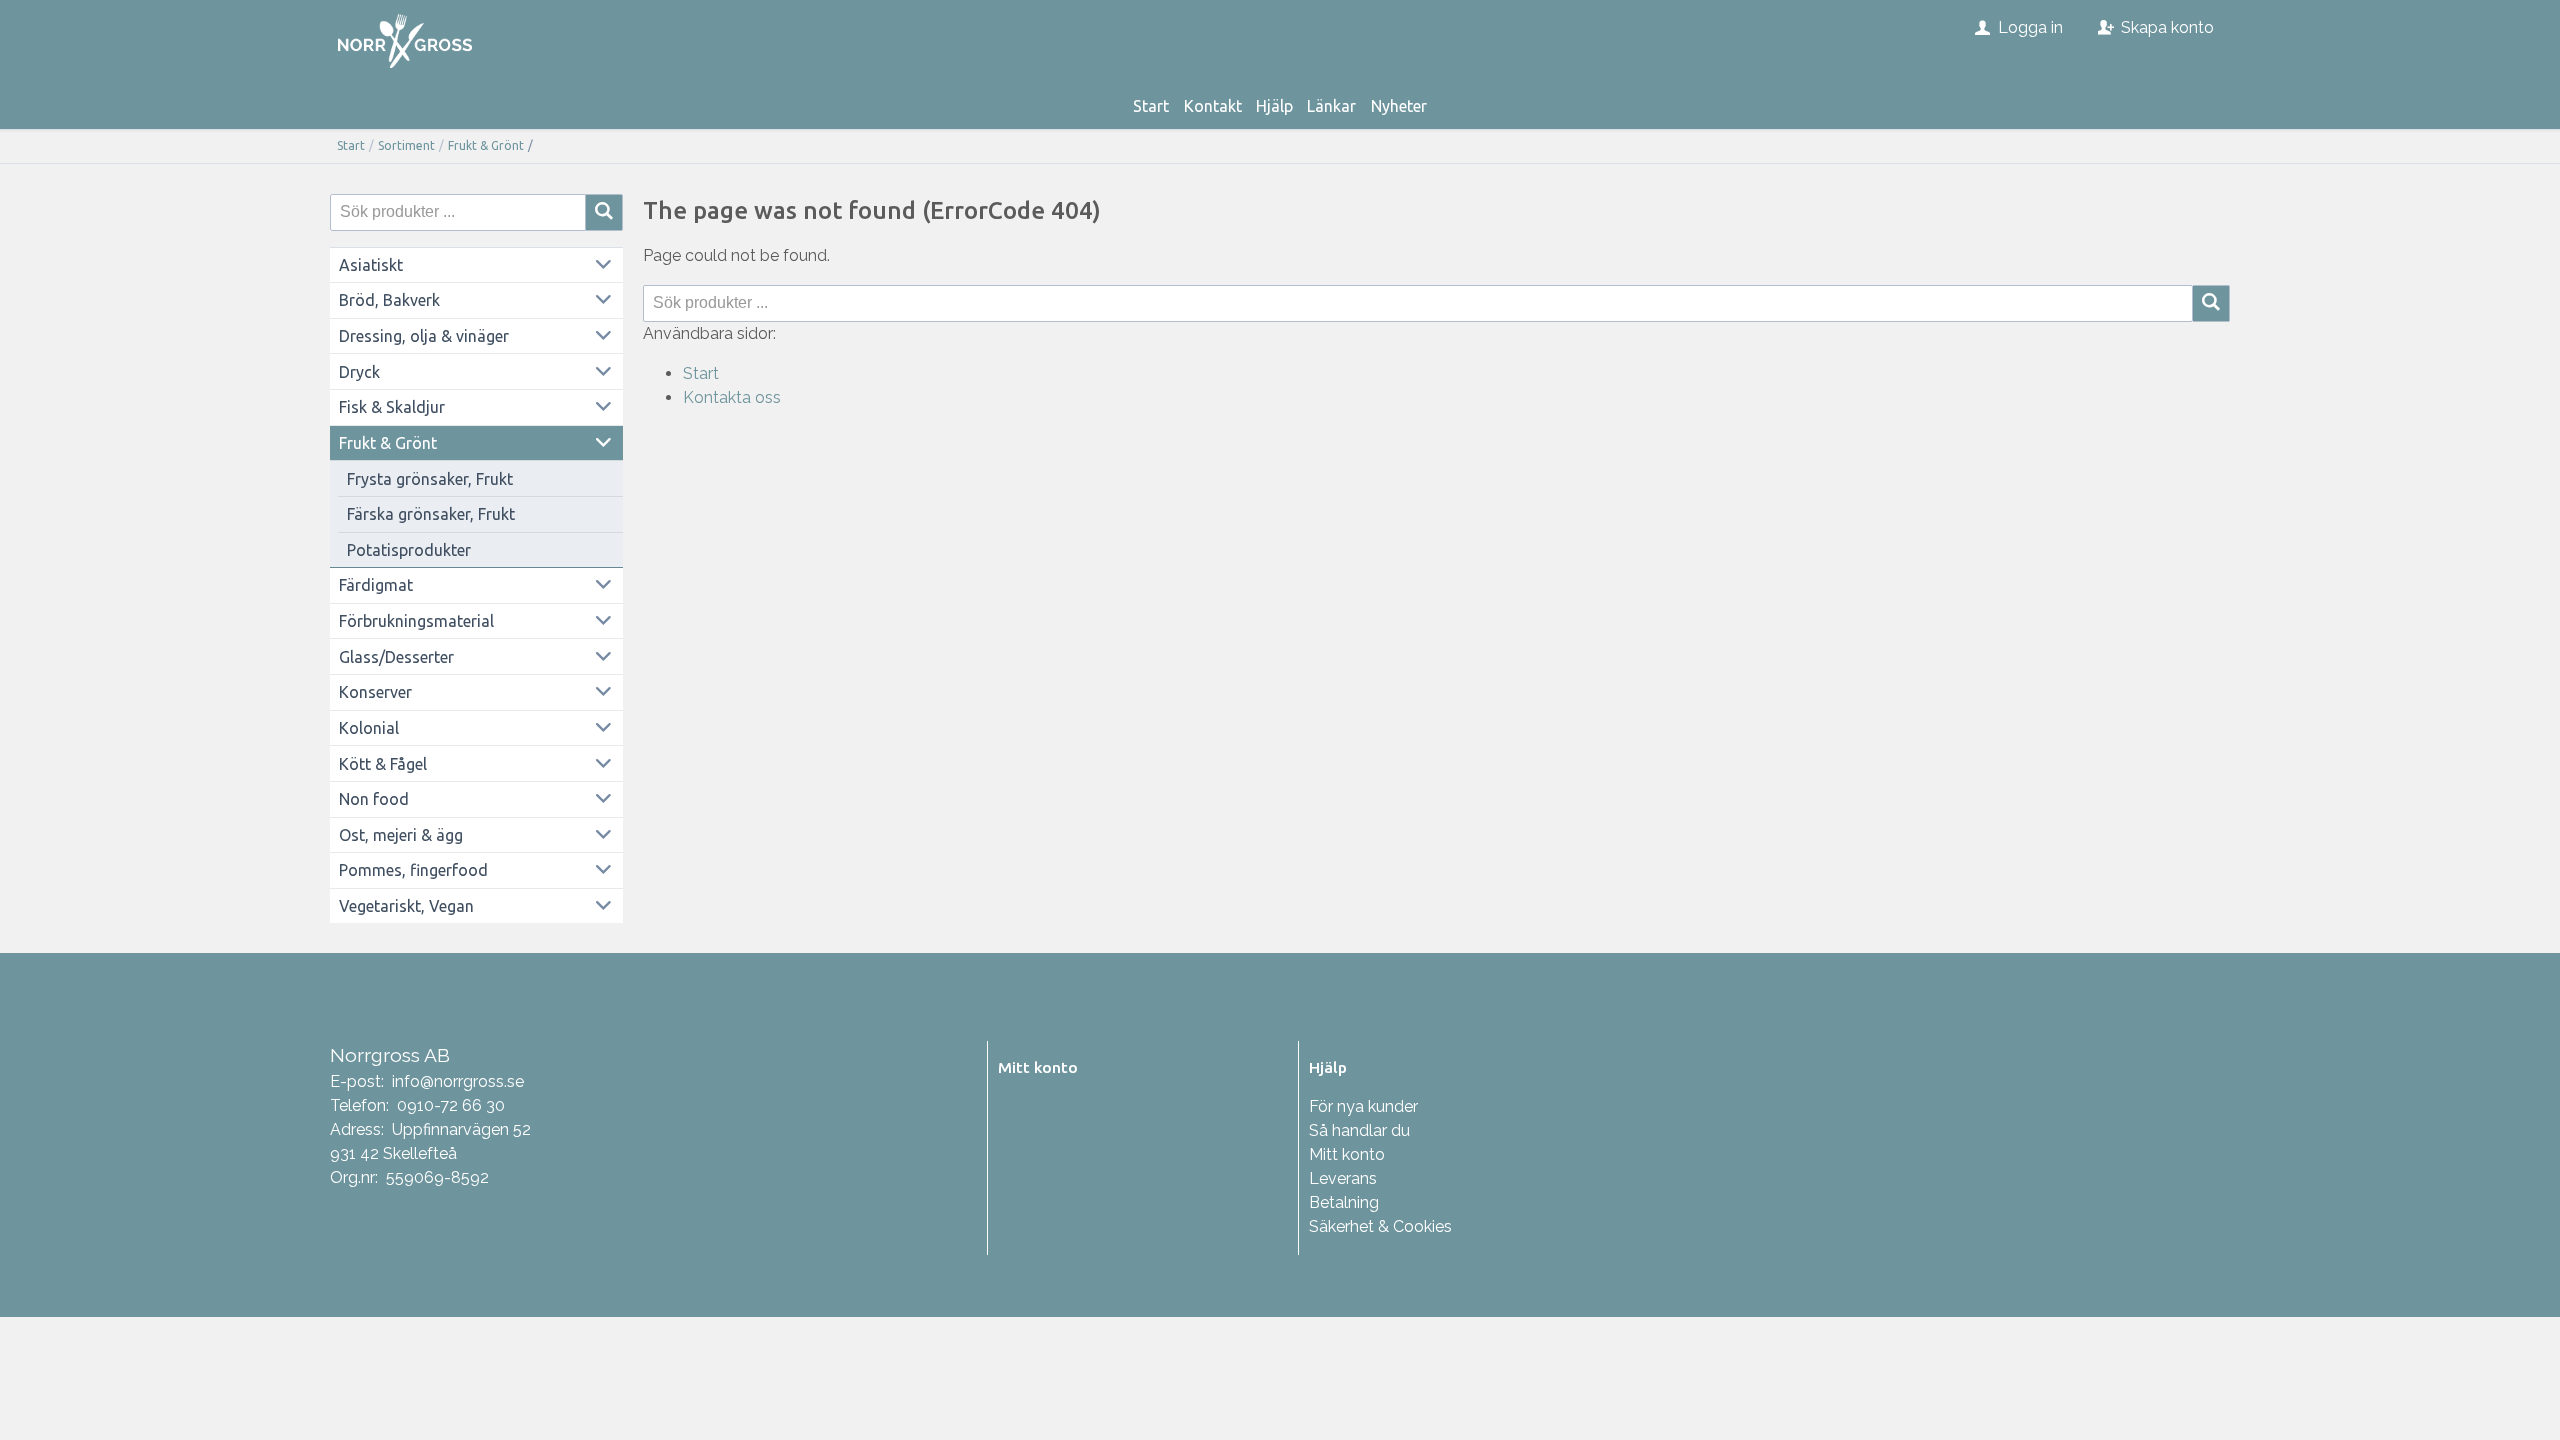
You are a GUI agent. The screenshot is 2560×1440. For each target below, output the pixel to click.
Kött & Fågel (383, 764)
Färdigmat (376, 585)
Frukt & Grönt (486, 145)
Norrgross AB (390, 1055)
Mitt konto (1347, 1154)
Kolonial (369, 728)
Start (1151, 106)
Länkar (1331, 106)
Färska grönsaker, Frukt (431, 514)
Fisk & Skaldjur (392, 407)
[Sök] (2211, 303)
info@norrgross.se (458, 1081)
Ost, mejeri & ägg (401, 835)
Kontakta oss (732, 397)
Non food (374, 799)
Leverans (1343, 1178)
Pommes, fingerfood (413, 870)
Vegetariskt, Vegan (406, 906)
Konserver (375, 692)
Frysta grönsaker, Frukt (430, 479)
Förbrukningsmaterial (416, 621)
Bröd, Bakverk (389, 300)
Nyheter (1399, 106)
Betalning (1344, 1202)
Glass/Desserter (396, 657)
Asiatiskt (371, 265)
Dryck (359, 372)
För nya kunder (1363, 1106)
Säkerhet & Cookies (1380, 1226)
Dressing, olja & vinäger (424, 336)
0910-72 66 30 (451, 1105)
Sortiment (406, 145)
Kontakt (1213, 106)
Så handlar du (1359, 1130)
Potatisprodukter (409, 550)
